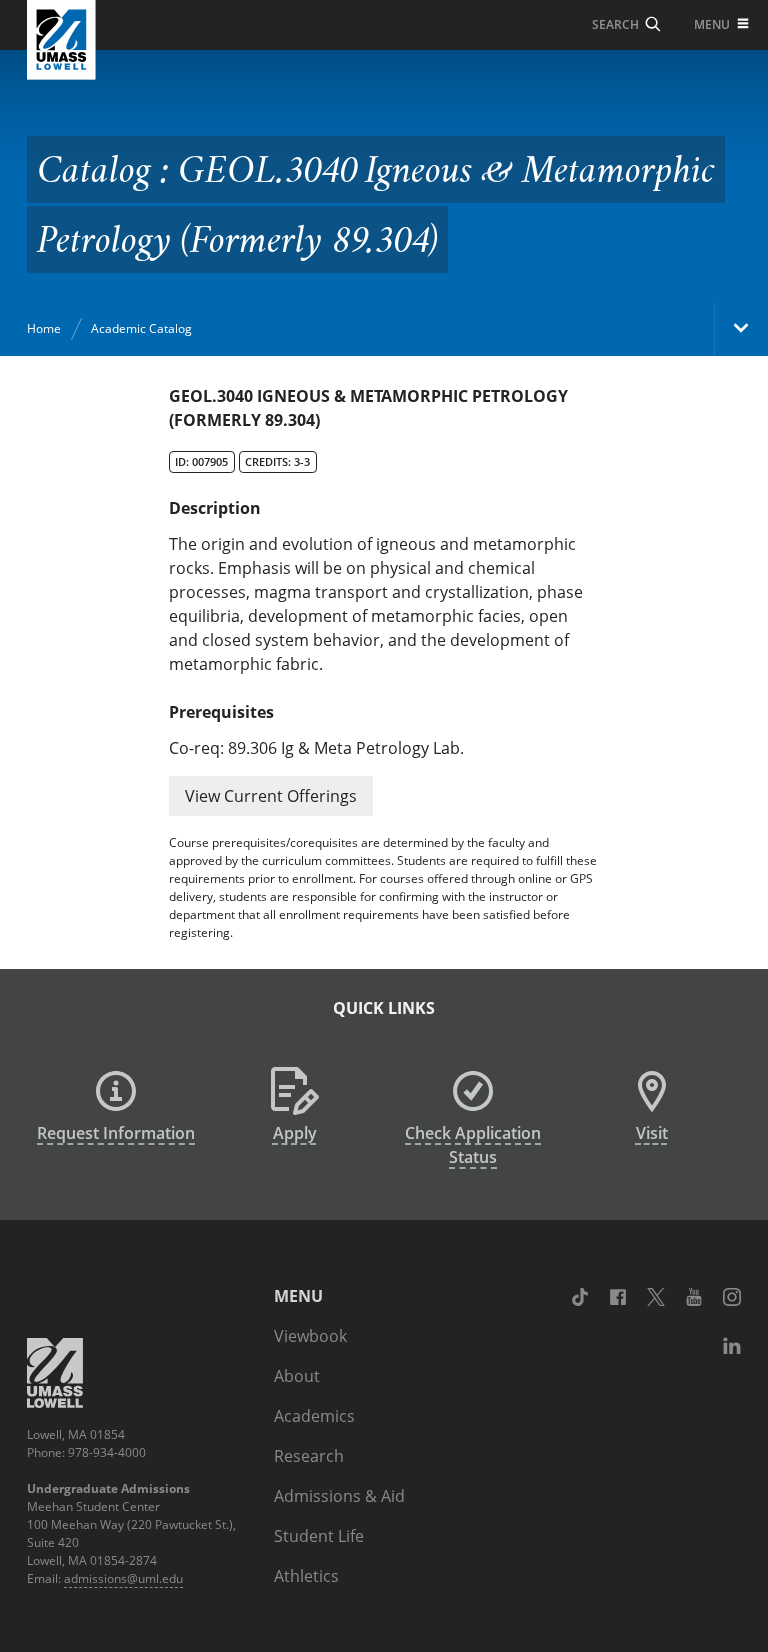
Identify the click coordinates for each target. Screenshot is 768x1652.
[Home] (61, 40)
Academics (314, 1416)
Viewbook (310, 1336)
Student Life (319, 1536)
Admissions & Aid (339, 1496)
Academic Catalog (141, 328)
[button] (271, 796)
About (297, 1376)
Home (44, 328)
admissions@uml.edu (123, 1578)
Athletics (306, 1576)
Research (309, 1456)
